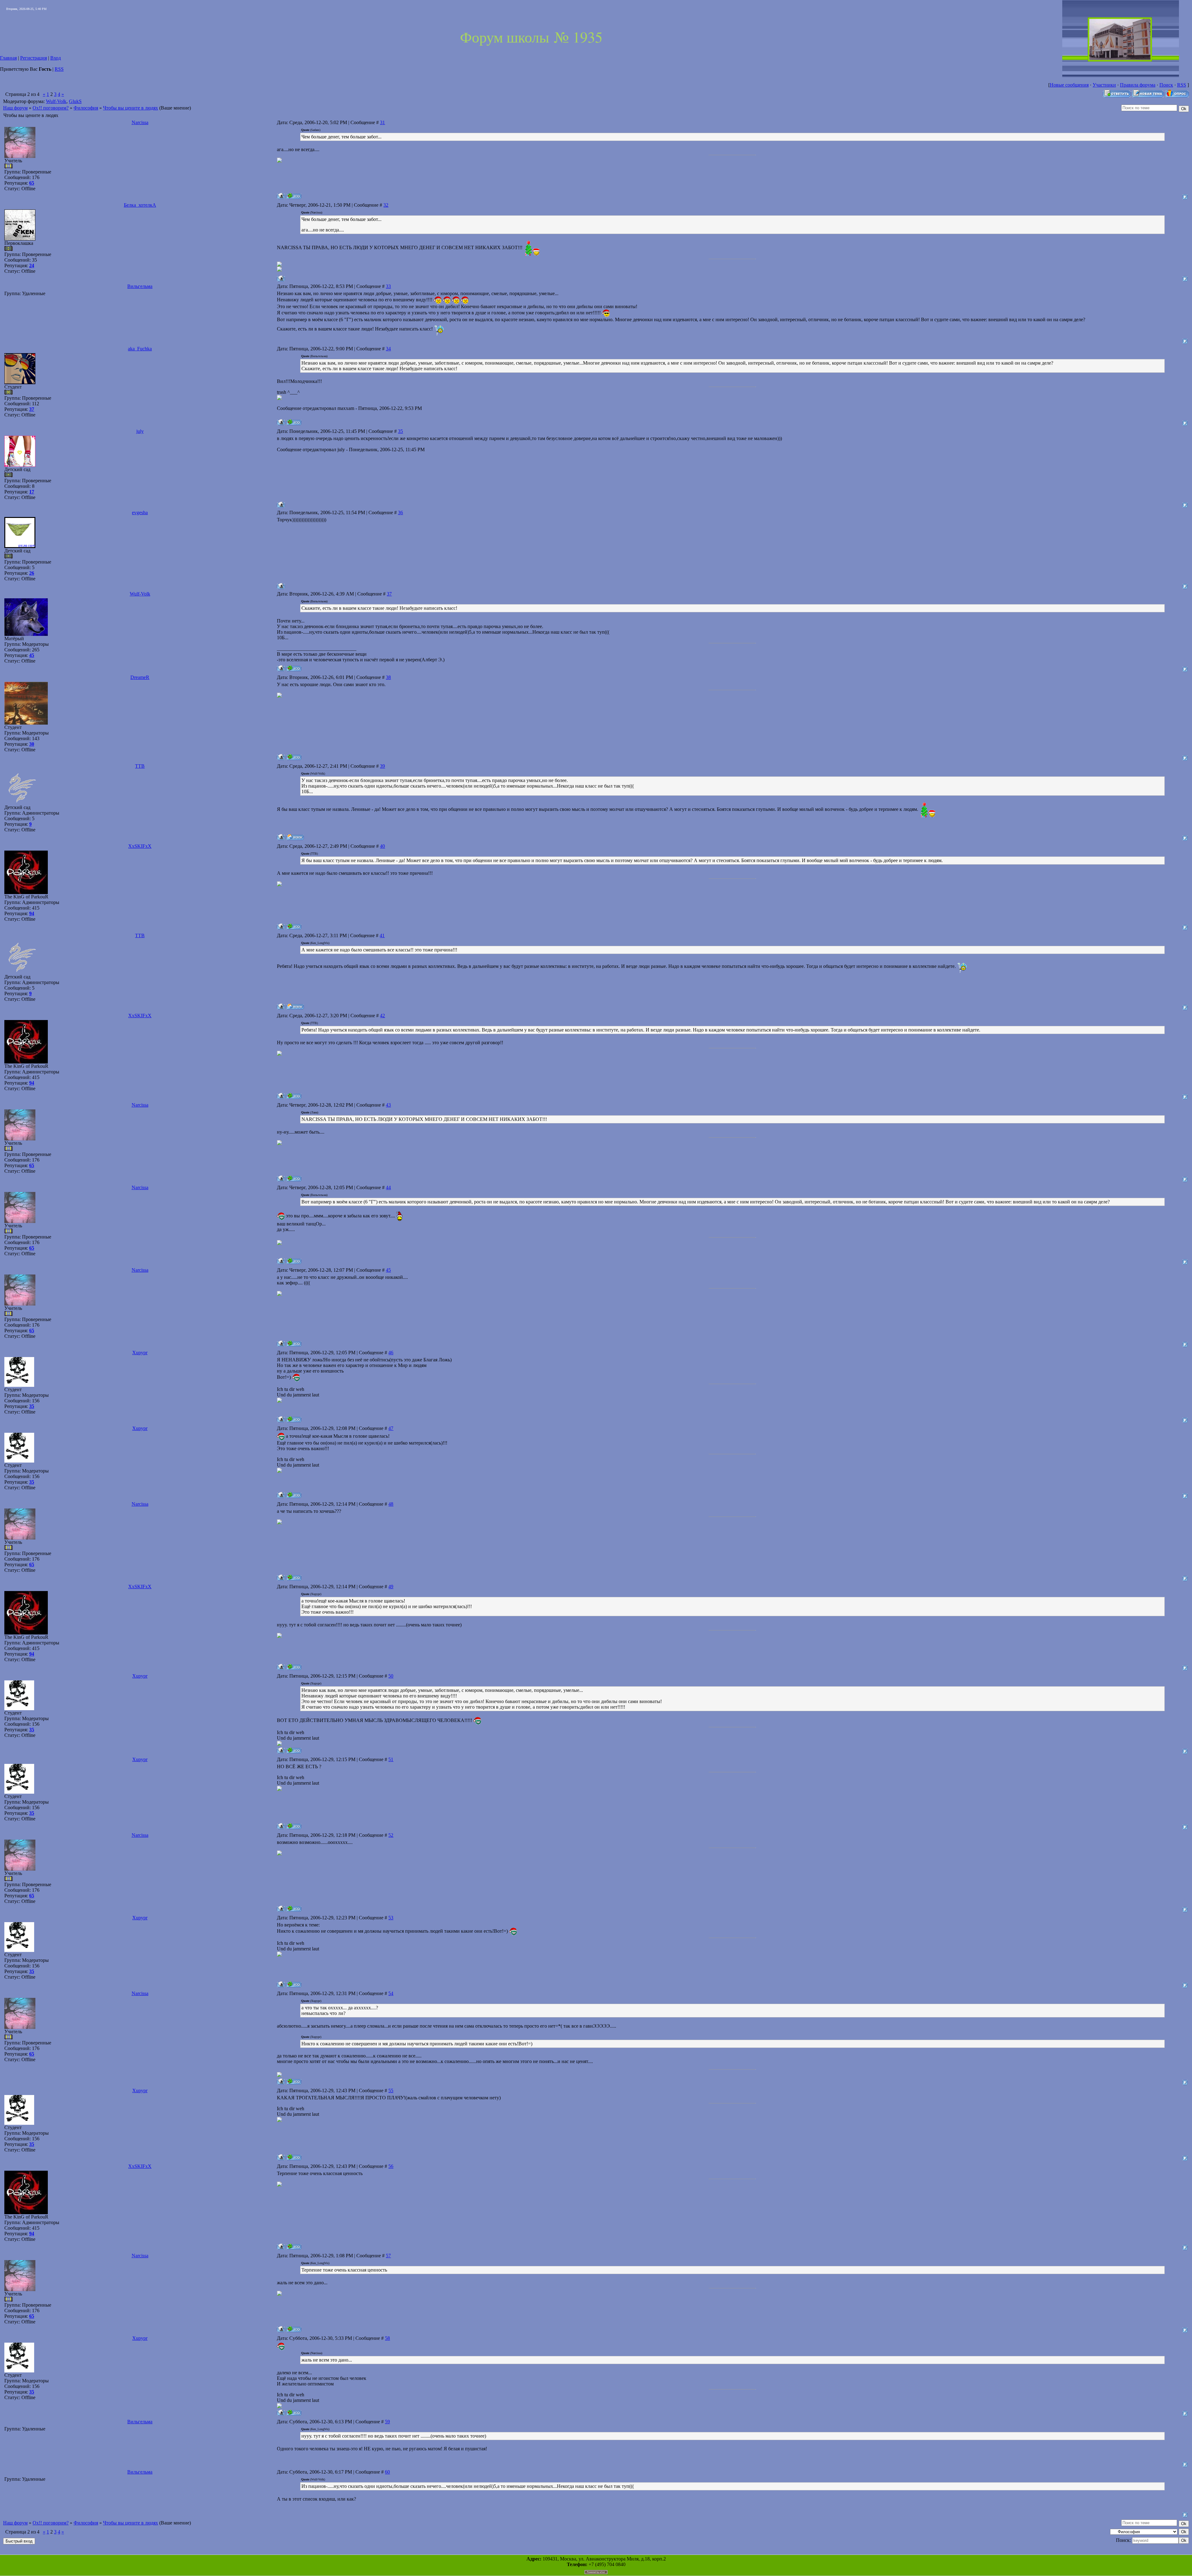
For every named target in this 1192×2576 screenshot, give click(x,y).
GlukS (75, 101)
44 (388, 1187)
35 (400, 431)
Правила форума (1138, 85)
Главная (8, 58)
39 (382, 766)
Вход (56, 58)
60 (387, 2472)
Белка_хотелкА (140, 205)
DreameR (140, 677)
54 (391, 1993)
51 (391, 1759)
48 (391, 1504)
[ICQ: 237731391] (294, 757)
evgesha (140, 513)
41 (382, 935)
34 (388, 349)
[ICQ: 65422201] (294, 1419)
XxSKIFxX (140, 846)
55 (391, 2090)
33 (388, 286)
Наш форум (15, 108)
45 (388, 1270)
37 (389, 594)
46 (391, 1353)
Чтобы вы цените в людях (131, 108)
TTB (140, 766)
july (140, 431)
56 (391, 2166)
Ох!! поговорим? (51, 108)
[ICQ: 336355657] (294, 422)
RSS (59, 69)
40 (382, 846)
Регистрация (34, 58)
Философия (86, 108)
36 (400, 513)
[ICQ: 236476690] (294, 926)
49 (391, 1587)
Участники (1104, 85)
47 (391, 1428)
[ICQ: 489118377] (294, 196)
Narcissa (140, 122)
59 (387, 2422)
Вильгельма (140, 286)
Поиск (1166, 85)
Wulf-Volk (56, 101)
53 (391, 1918)
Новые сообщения (1069, 85)
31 (382, 122)
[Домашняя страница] (295, 837)
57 (388, 2256)
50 (391, 1676)
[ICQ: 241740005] (294, 668)
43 (388, 1105)
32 (386, 205)
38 (388, 677)
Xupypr (140, 1353)
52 (391, 1835)
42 (382, 1016)
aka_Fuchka (140, 349)
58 (387, 2338)
